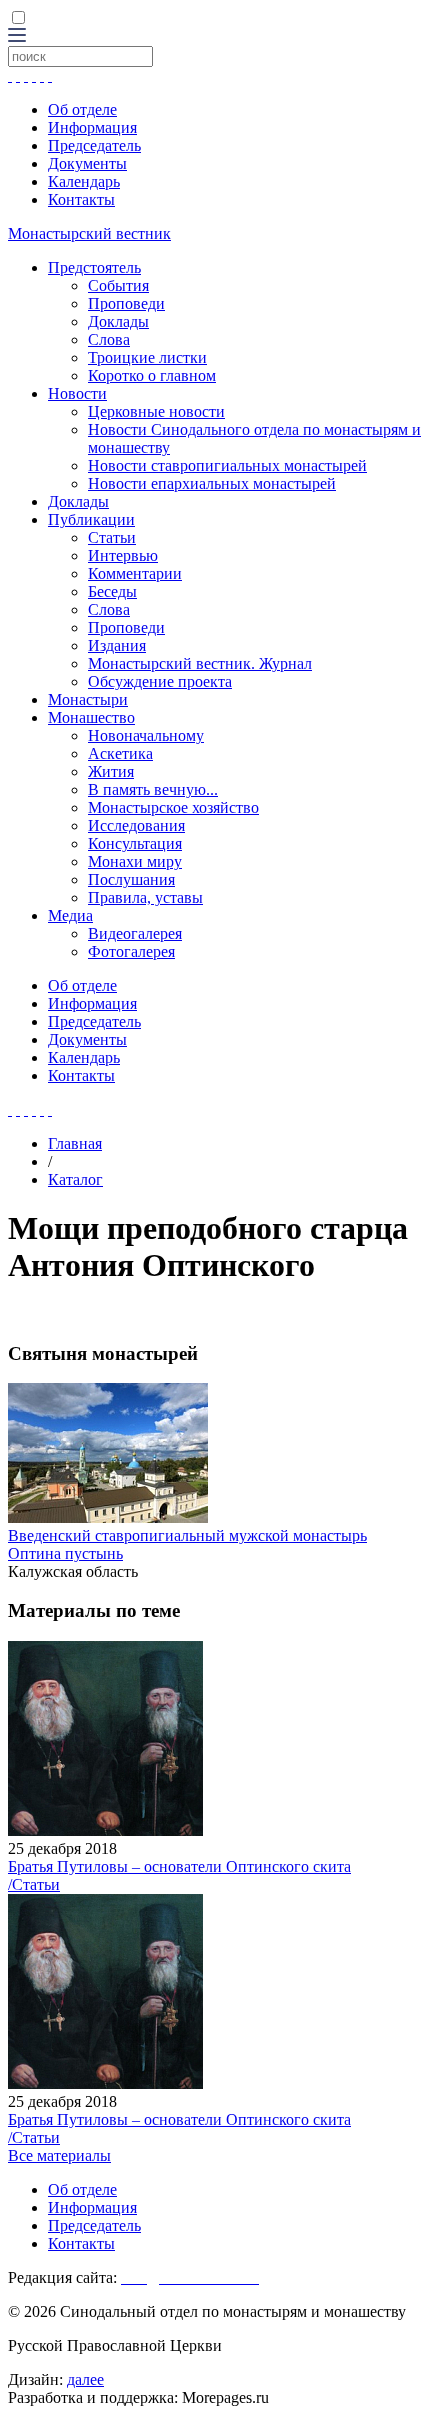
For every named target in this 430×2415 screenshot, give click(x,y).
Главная (75, 1143)
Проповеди (126, 303)
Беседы (112, 591)
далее (85, 2379)
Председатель (94, 145)
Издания (117, 645)
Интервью (123, 555)
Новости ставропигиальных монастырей (227, 465)
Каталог (75, 1179)
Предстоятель (94, 267)
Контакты (81, 199)
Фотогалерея (131, 951)
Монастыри (88, 699)
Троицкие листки (147, 357)
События (118, 285)
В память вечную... (153, 789)
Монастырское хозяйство (173, 807)
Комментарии (135, 573)
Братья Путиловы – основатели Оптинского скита (179, 1866)
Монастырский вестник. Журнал (200, 663)
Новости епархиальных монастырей (212, 483)
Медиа (70, 915)
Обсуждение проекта (160, 681)
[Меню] (17, 36)
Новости (77, 393)
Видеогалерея (135, 933)
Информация (92, 127)
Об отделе (82, 109)
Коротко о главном (152, 375)
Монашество (91, 717)
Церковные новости (156, 411)
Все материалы (59, 2155)
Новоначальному (146, 735)
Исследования (136, 825)
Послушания (131, 879)
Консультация (135, 843)
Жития (111, 771)
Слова (109, 339)
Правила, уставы (145, 897)
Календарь (84, 181)
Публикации (91, 519)
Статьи (112, 537)
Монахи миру (135, 861)
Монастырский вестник (89, 233)
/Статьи (34, 1884)
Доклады (118, 321)
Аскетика (120, 753)
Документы (87, 163)
